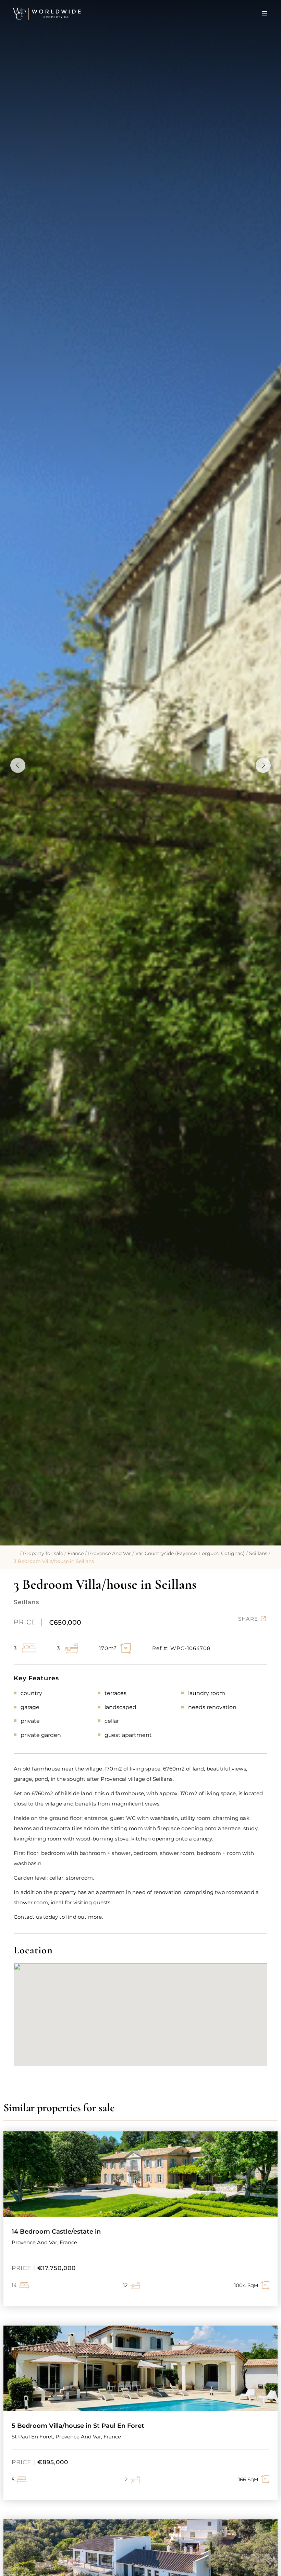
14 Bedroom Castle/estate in (56, 2232)
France (76, 1553)
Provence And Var (109, 1553)
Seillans (258, 1553)
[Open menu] (265, 14)
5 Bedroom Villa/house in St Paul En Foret (78, 2426)
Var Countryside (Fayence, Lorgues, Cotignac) (190, 1553)
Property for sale (43, 1553)
